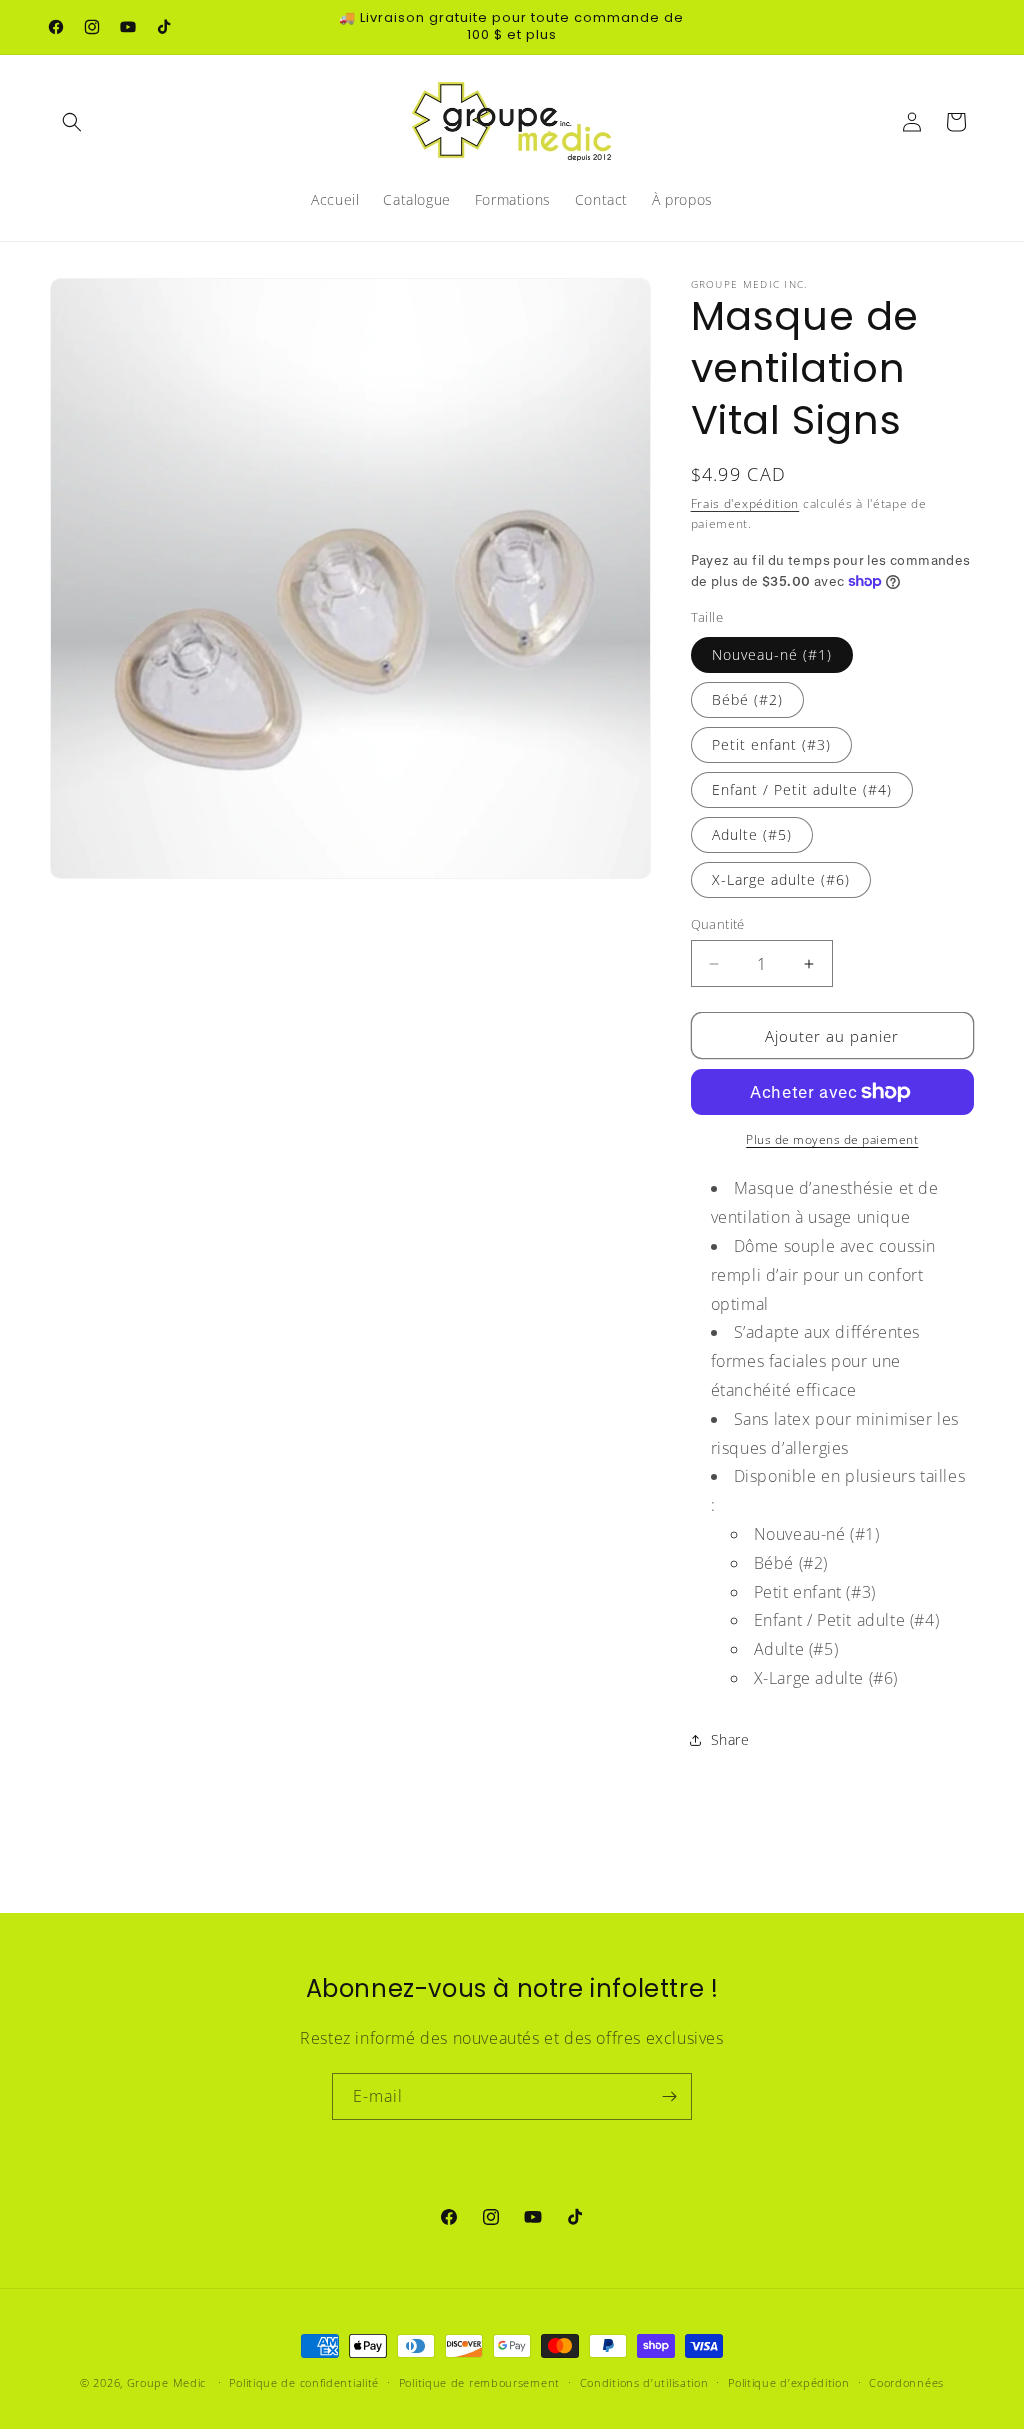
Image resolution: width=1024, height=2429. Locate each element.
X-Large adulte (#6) (781, 879)
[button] (72, 122)
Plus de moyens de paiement (832, 1139)
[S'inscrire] (669, 2096)
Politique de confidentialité (304, 2382)
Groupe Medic (166, 2382)
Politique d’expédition (788, 2382)
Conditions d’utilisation (644, 2382)
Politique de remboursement (479, 2382)
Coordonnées (906, 2382)
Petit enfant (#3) (771, 744)
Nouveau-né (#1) (772, 654)
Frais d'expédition (745, 503)
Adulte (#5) (752, 834)
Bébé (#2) (747, 699)
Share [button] (730, 1739)
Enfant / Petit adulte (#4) (802, 789)
